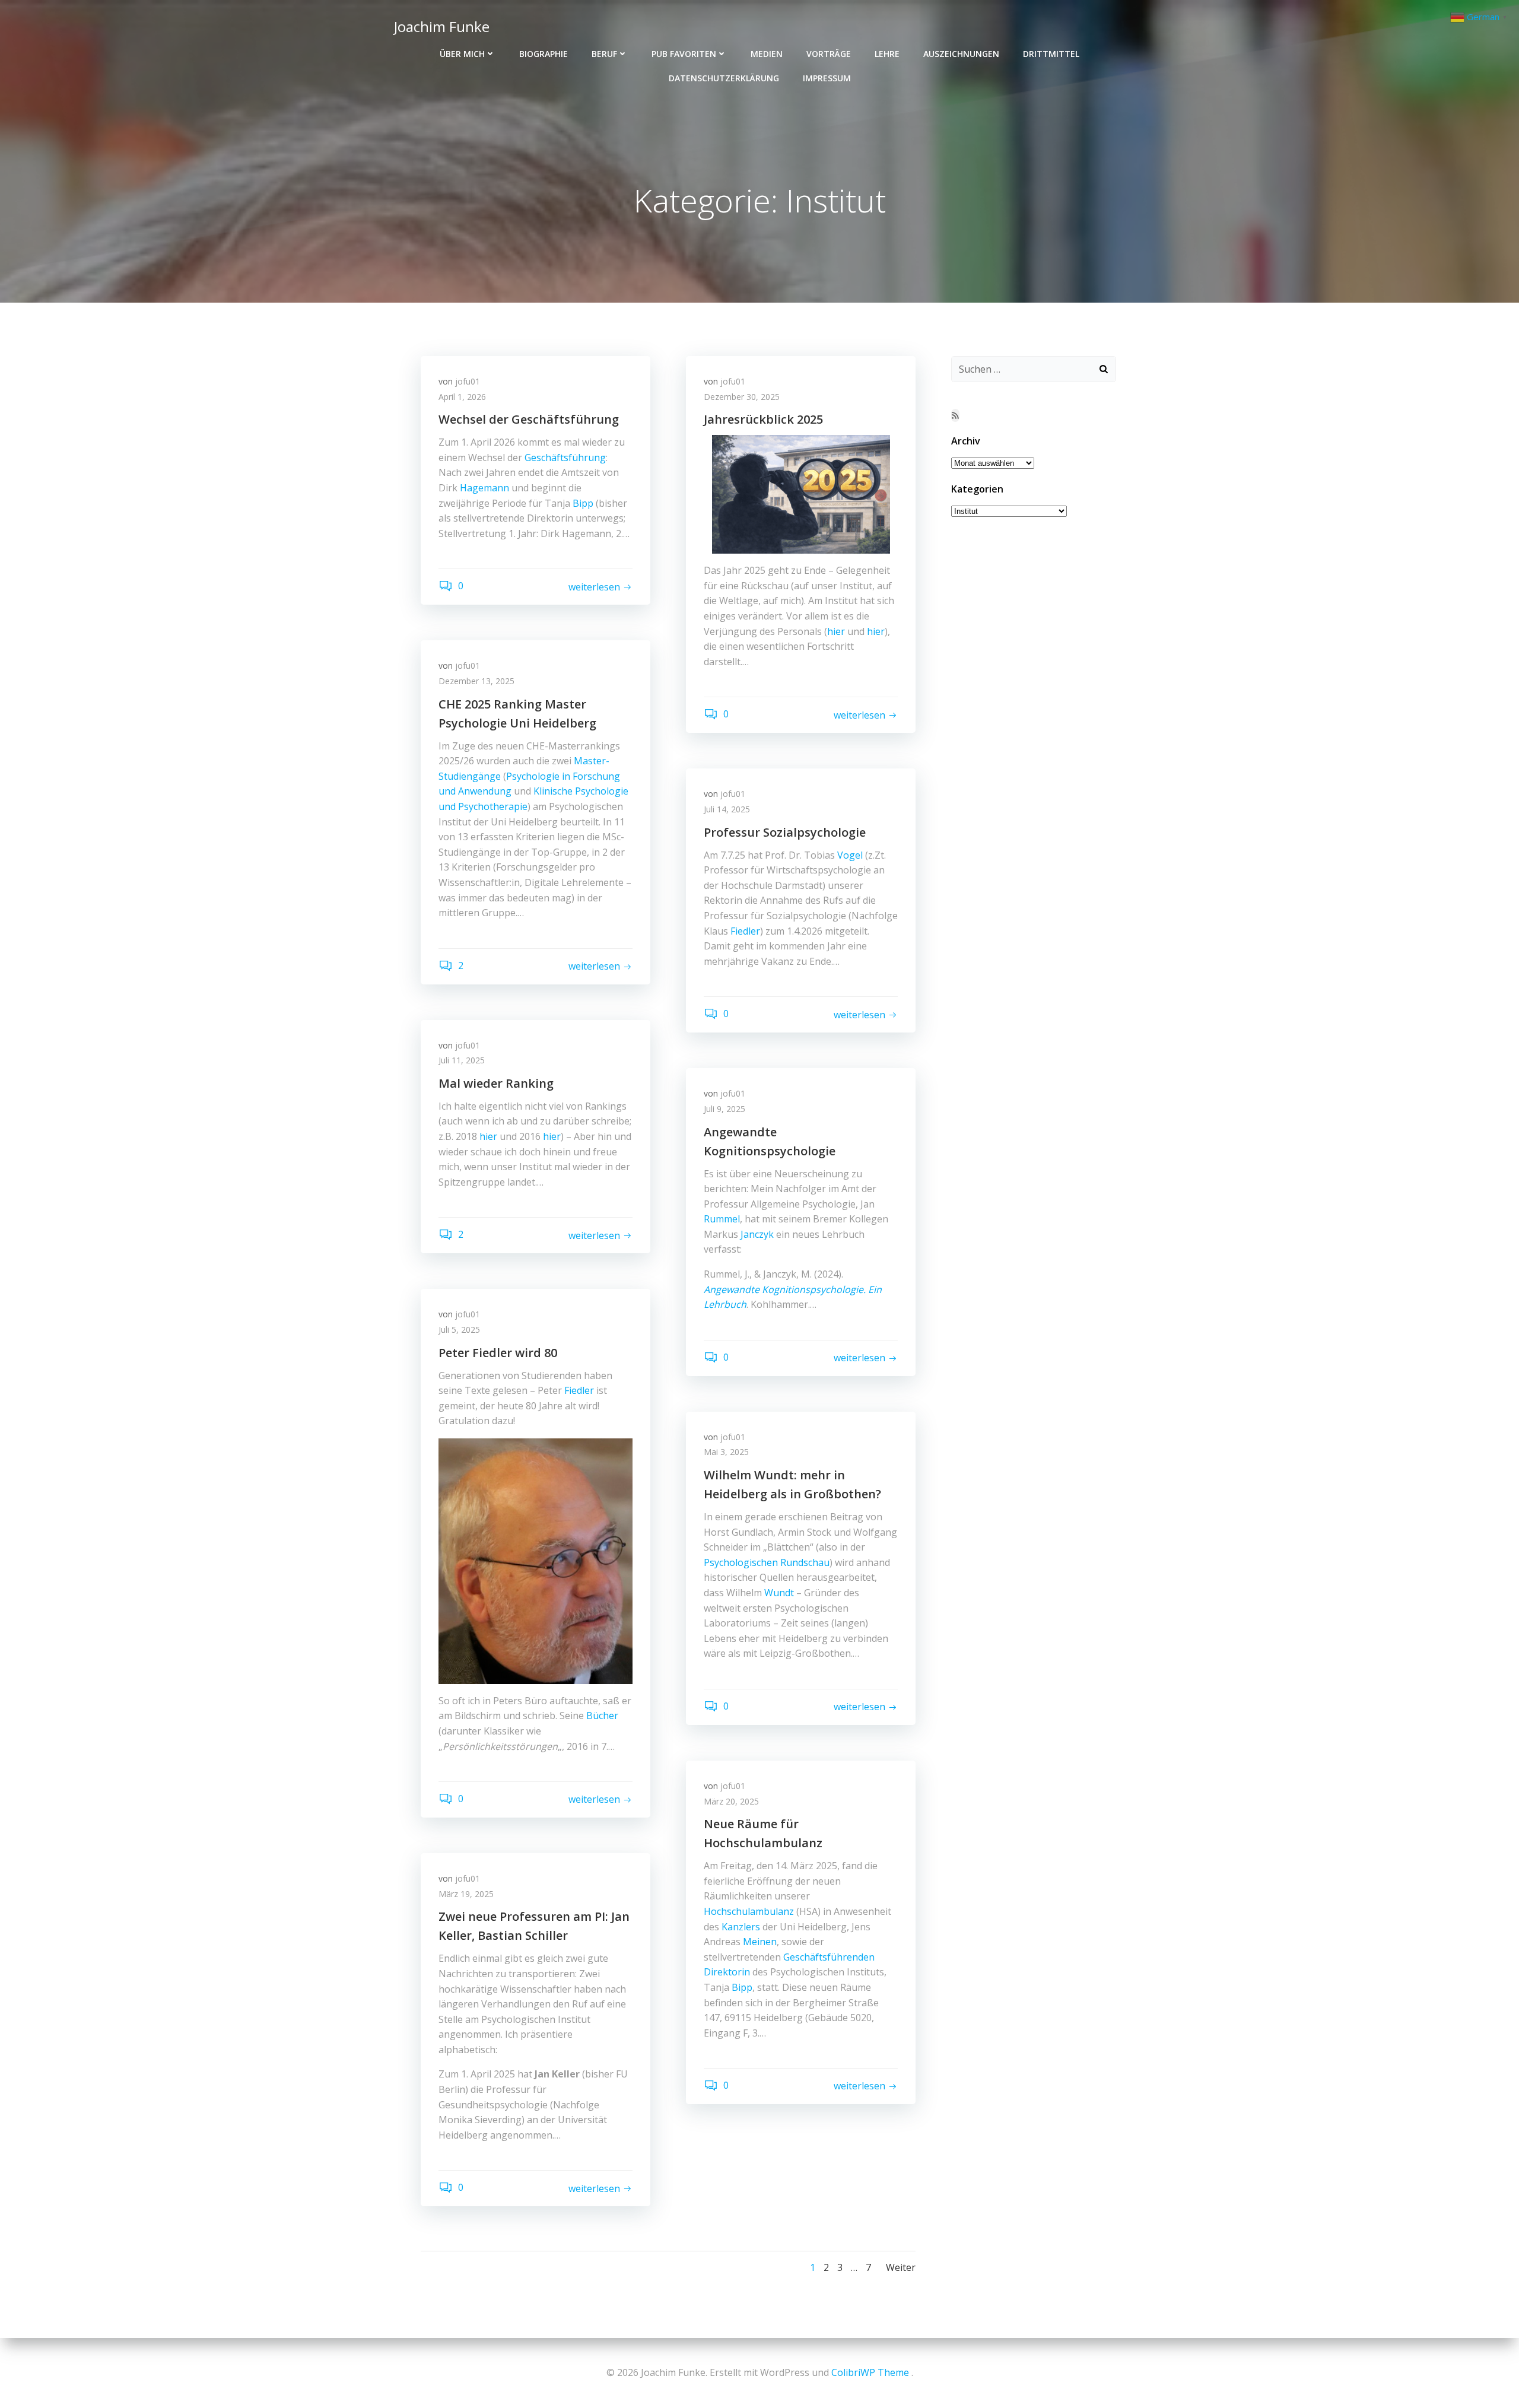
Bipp (583, 503)
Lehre (887, 54)
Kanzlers (741, 1927)
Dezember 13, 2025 (476, 681)
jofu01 (468, 381)
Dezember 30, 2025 (742, 397)
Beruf (604, 54)
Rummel (722, 1219)
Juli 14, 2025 (727, 809)
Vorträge (829, 54)
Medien (767, 54)
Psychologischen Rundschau (767, 1562)
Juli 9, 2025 (724, 1109)
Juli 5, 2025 (459, 1330)
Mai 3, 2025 (726, 1452)
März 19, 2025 (466, 1894)
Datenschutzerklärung (724, 78)
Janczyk (757, 1234)
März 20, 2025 (731, 1801)
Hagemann (484, 488)
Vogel (850, 855)
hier (836, 631)
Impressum (827, 78)
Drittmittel (1051, 54)
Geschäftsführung (565, 458)
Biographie (544, 54)
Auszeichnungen (961, 54)
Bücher (602, 1716)
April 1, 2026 (462, 397)
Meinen (760, 1942)
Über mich (462, 54)
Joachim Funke (442, 26)
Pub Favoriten (684, 54)
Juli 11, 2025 (462, 1060)
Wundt (779, 1593)
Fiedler (745, 931)
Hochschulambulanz (749, 1911)
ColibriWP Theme (870, 2372)
